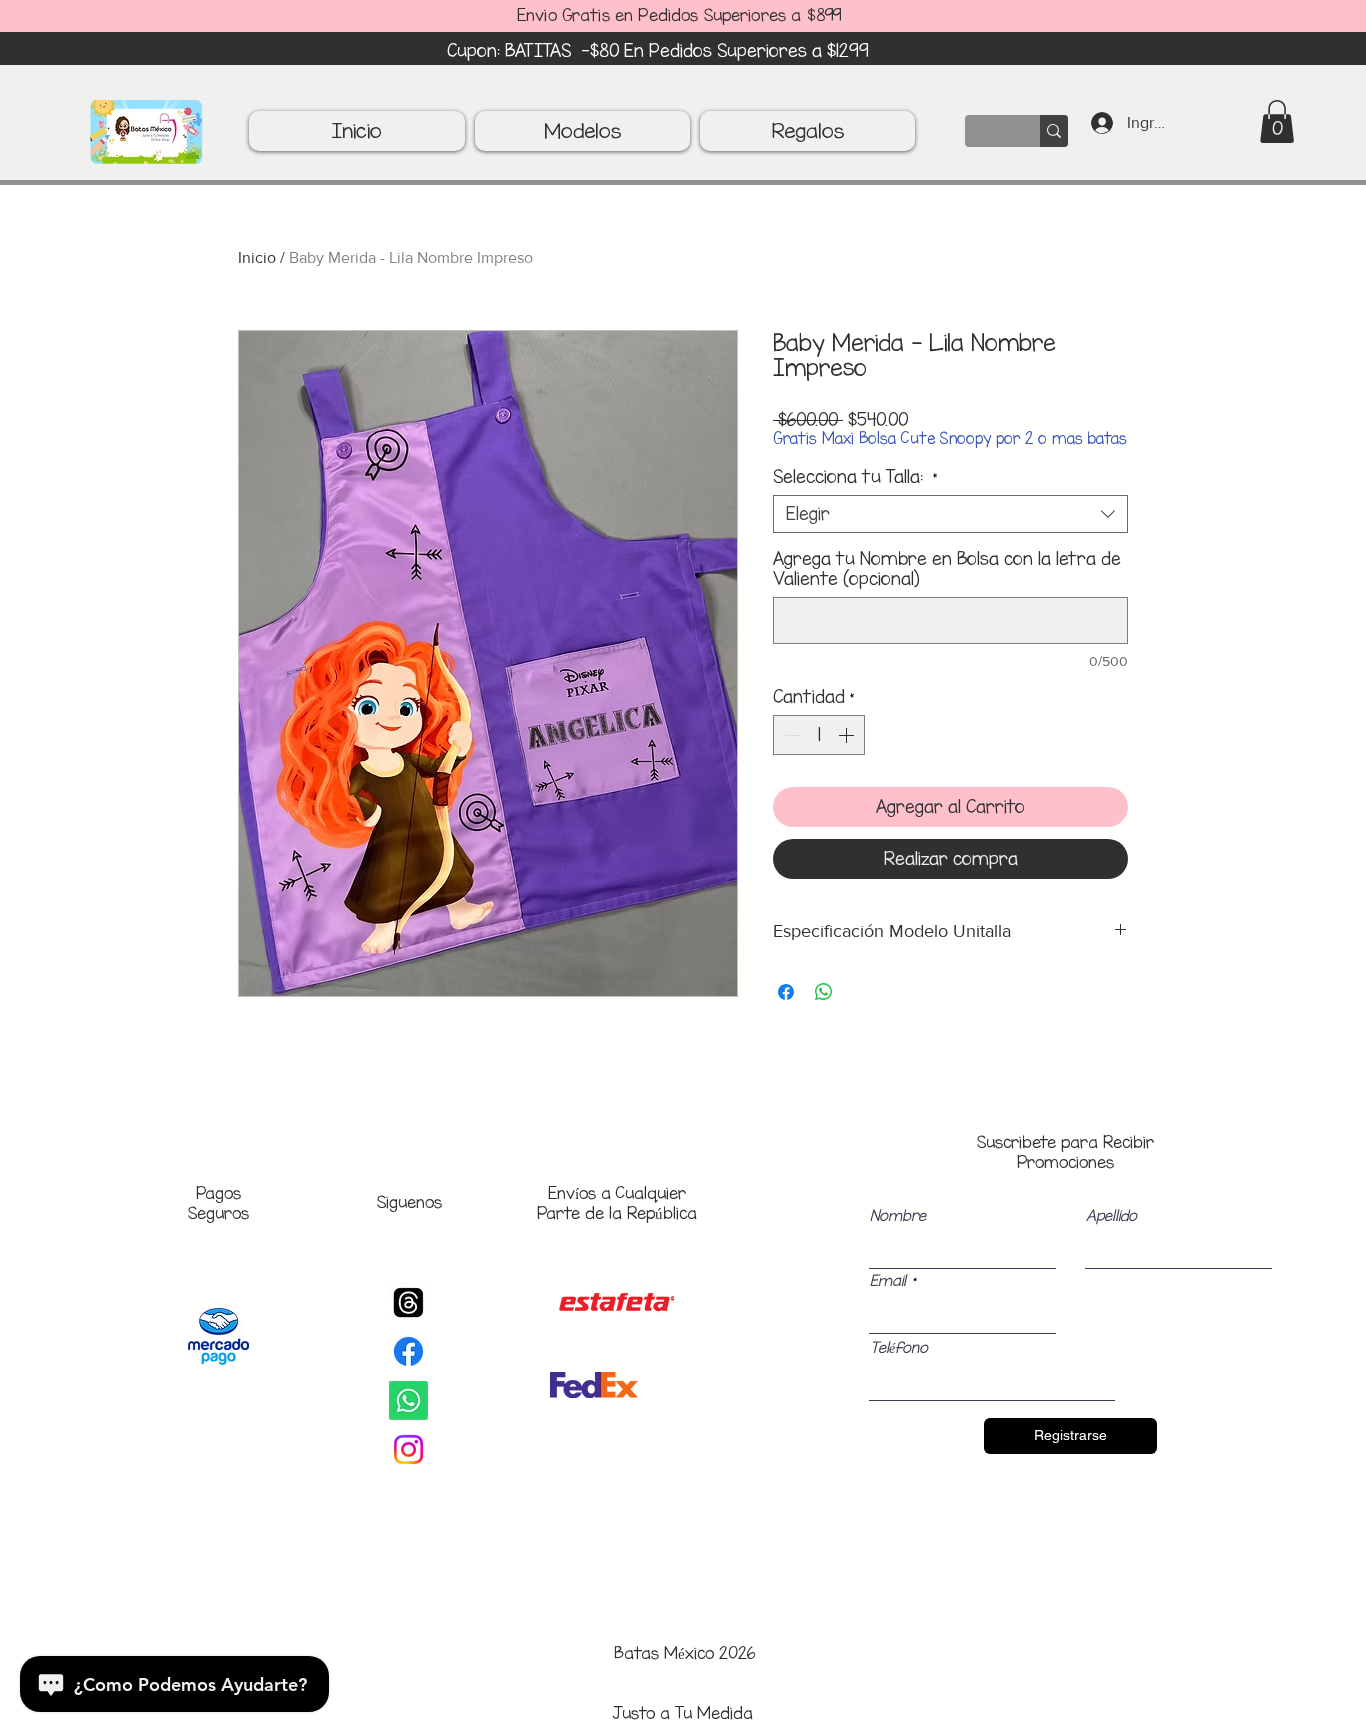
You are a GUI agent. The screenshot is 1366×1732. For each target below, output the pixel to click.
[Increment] (848, 735)
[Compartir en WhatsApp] (824, 992)
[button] (1277, 121)
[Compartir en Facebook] (786, 992)
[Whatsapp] (408, 1400)
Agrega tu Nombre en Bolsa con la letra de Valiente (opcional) (947, 569)
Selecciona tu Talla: (855, 477)
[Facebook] (408, 1351)
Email (888, 1281)
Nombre (898, 1216)
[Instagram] (408, 1449)
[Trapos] (408, 1302)
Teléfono (899, 1348)
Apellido (1111, 1216)
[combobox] (950, 514)
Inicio (257, 257)
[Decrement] (790, 735)
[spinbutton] (819, 735)
